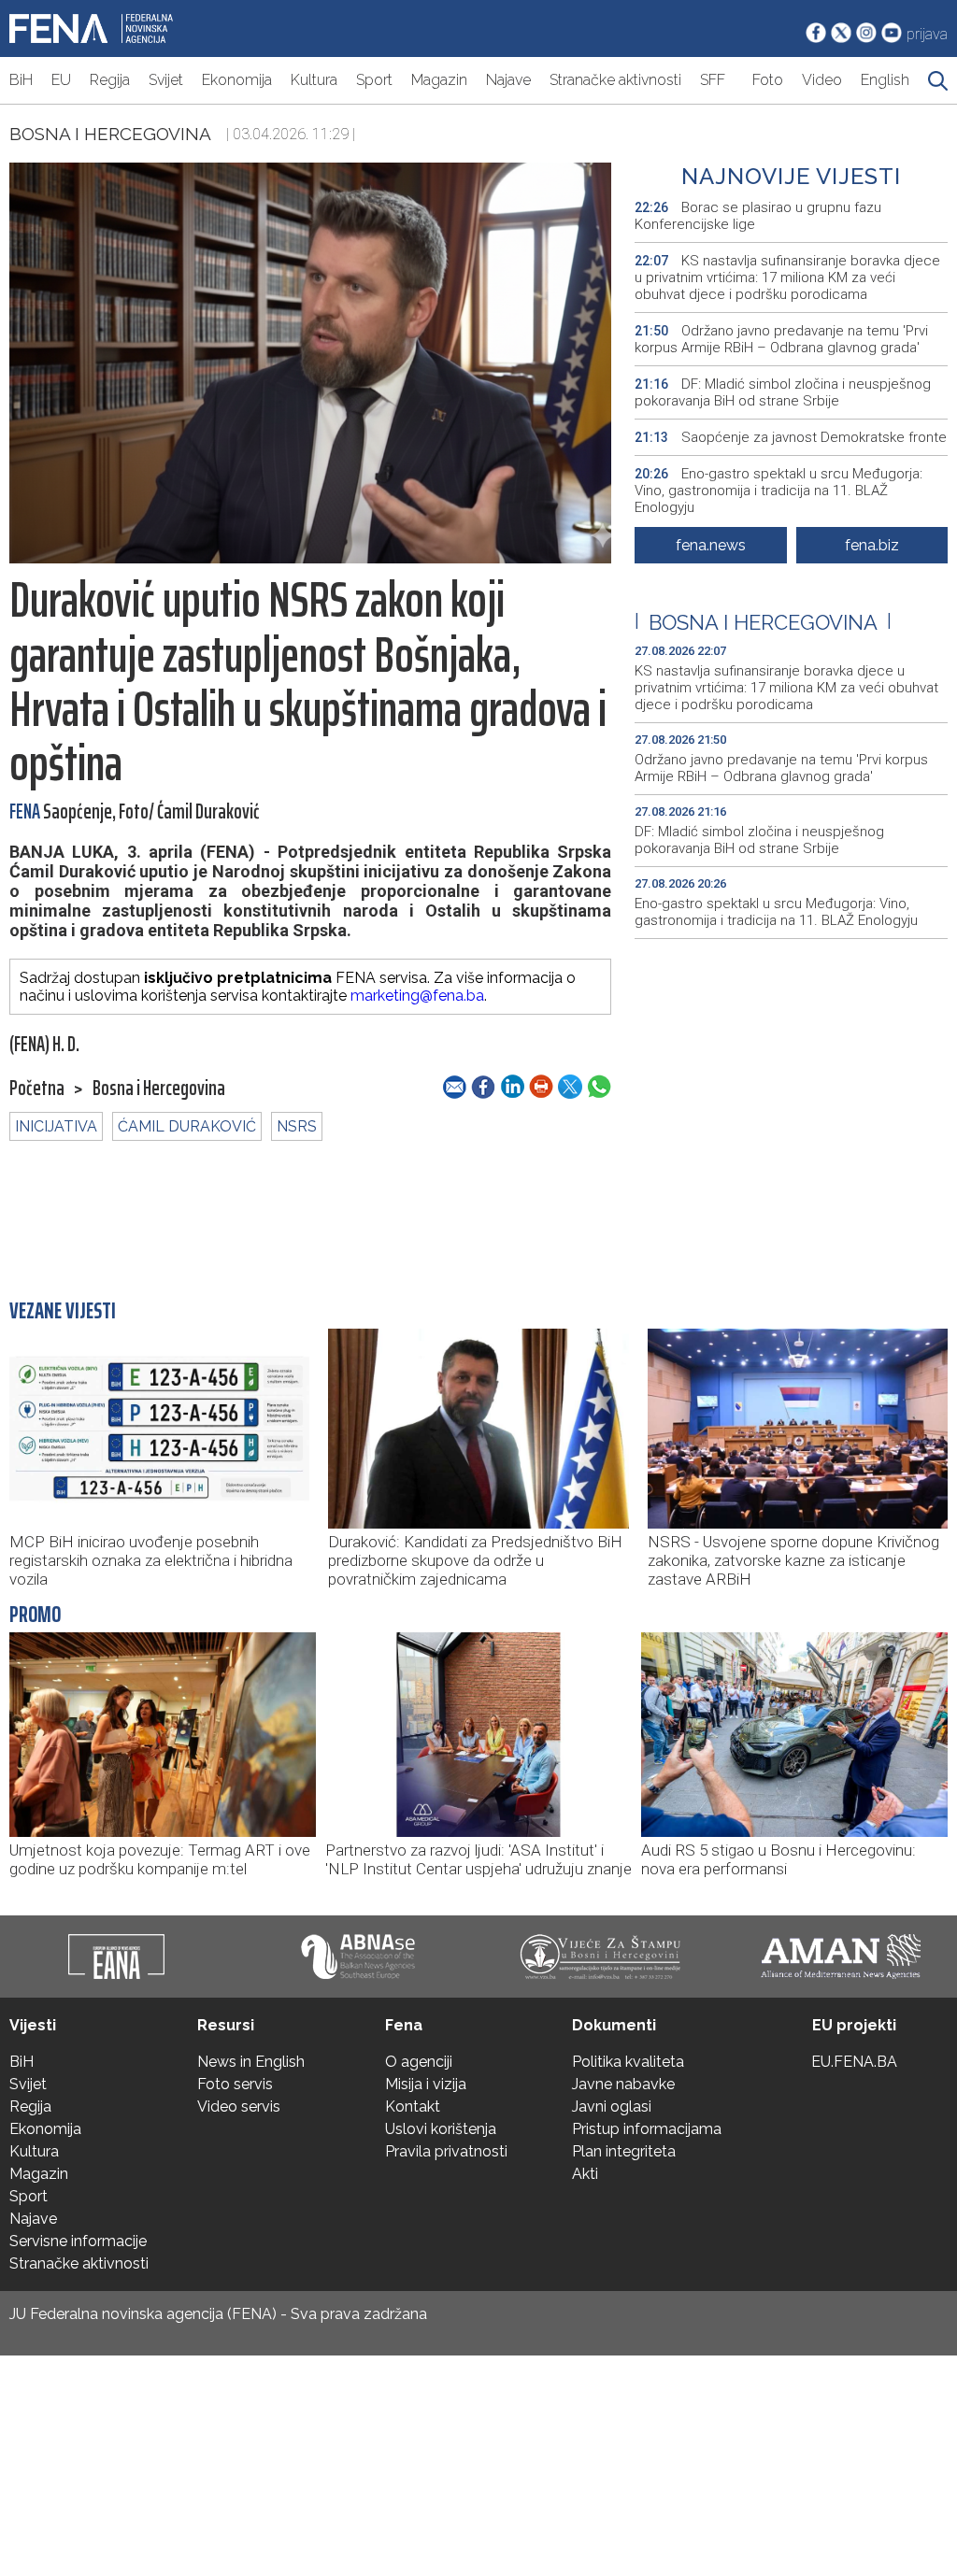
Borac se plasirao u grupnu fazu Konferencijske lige (758, 216)
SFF (713, 80)
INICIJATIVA (56, 1126)
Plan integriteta (624, 2151)
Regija (110, 80)
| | (763, 622)
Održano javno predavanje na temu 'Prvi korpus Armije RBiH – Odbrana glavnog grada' (781, 339)
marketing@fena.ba (417, 996)
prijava (927, 34)
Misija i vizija (426, 2084)
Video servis (239, 2106)
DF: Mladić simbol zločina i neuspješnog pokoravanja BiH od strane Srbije (783, 392)
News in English (251, 2062)
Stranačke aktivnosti (615, 80)
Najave (508, 80)
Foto (768, 80)
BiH (21, 80)
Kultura (314, 80)
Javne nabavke (623, 2084)
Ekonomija (237, 80)
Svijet (166, 80)
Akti (585, 2174)
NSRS (297, 1126)
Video (822, 80)
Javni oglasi (612, 2106)
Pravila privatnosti (446, 2151)
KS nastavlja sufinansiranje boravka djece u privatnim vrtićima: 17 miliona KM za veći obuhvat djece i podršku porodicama (787, 278)
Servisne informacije (78, 2241)
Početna (37, 1089)
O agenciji (419, 2062)
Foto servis (235, 2084)
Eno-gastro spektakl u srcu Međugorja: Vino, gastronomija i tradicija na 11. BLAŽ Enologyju (778, 491)
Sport (374, 80)
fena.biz (872, 545)
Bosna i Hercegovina (110, 134)
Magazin (439, 80)
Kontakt (413, 2106)
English (885, 80)
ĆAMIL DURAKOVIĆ (187, 1126)
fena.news (711, 545)
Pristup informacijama (647, 2129)
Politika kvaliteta (628, 2062)
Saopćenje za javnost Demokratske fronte (791, 437)
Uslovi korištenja (441, 2129)
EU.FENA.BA (854, 2062)
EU (61, 80)
